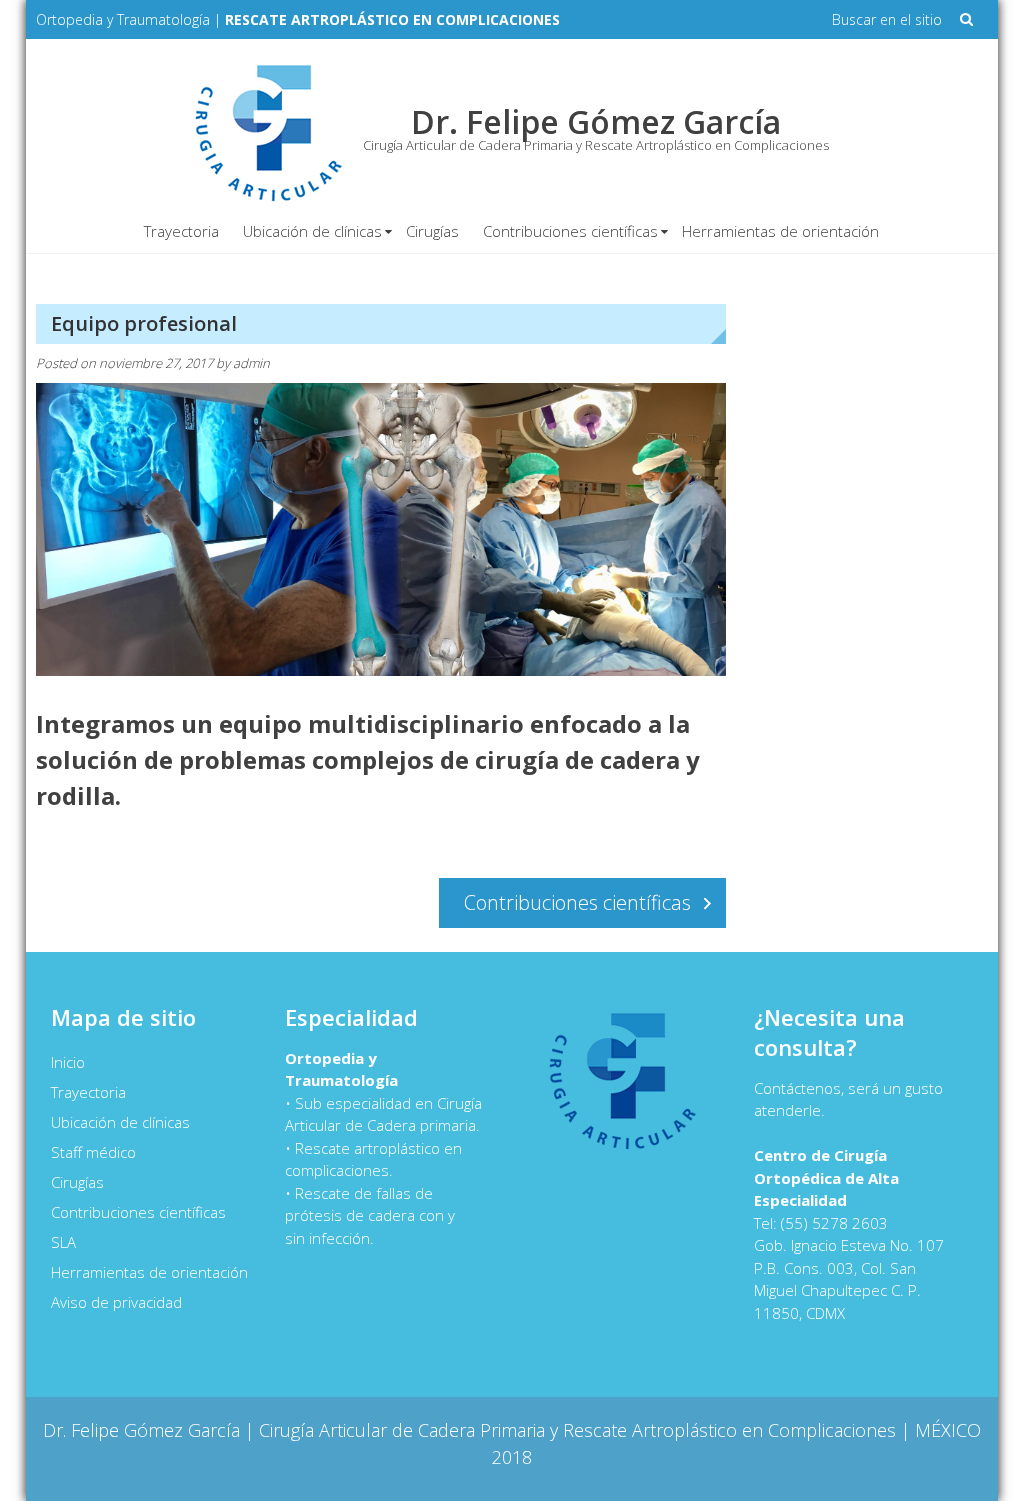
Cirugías (432, 231)
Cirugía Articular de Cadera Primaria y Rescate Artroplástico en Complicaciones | (587, 1430)
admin (251, 363)
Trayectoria (181, 231)
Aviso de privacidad (116, 1302)
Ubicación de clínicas (312, 231)
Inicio (68, 1062)
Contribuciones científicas (570, 231)
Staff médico (93, 1152)
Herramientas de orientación (780, 231)
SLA (63, 1242)
